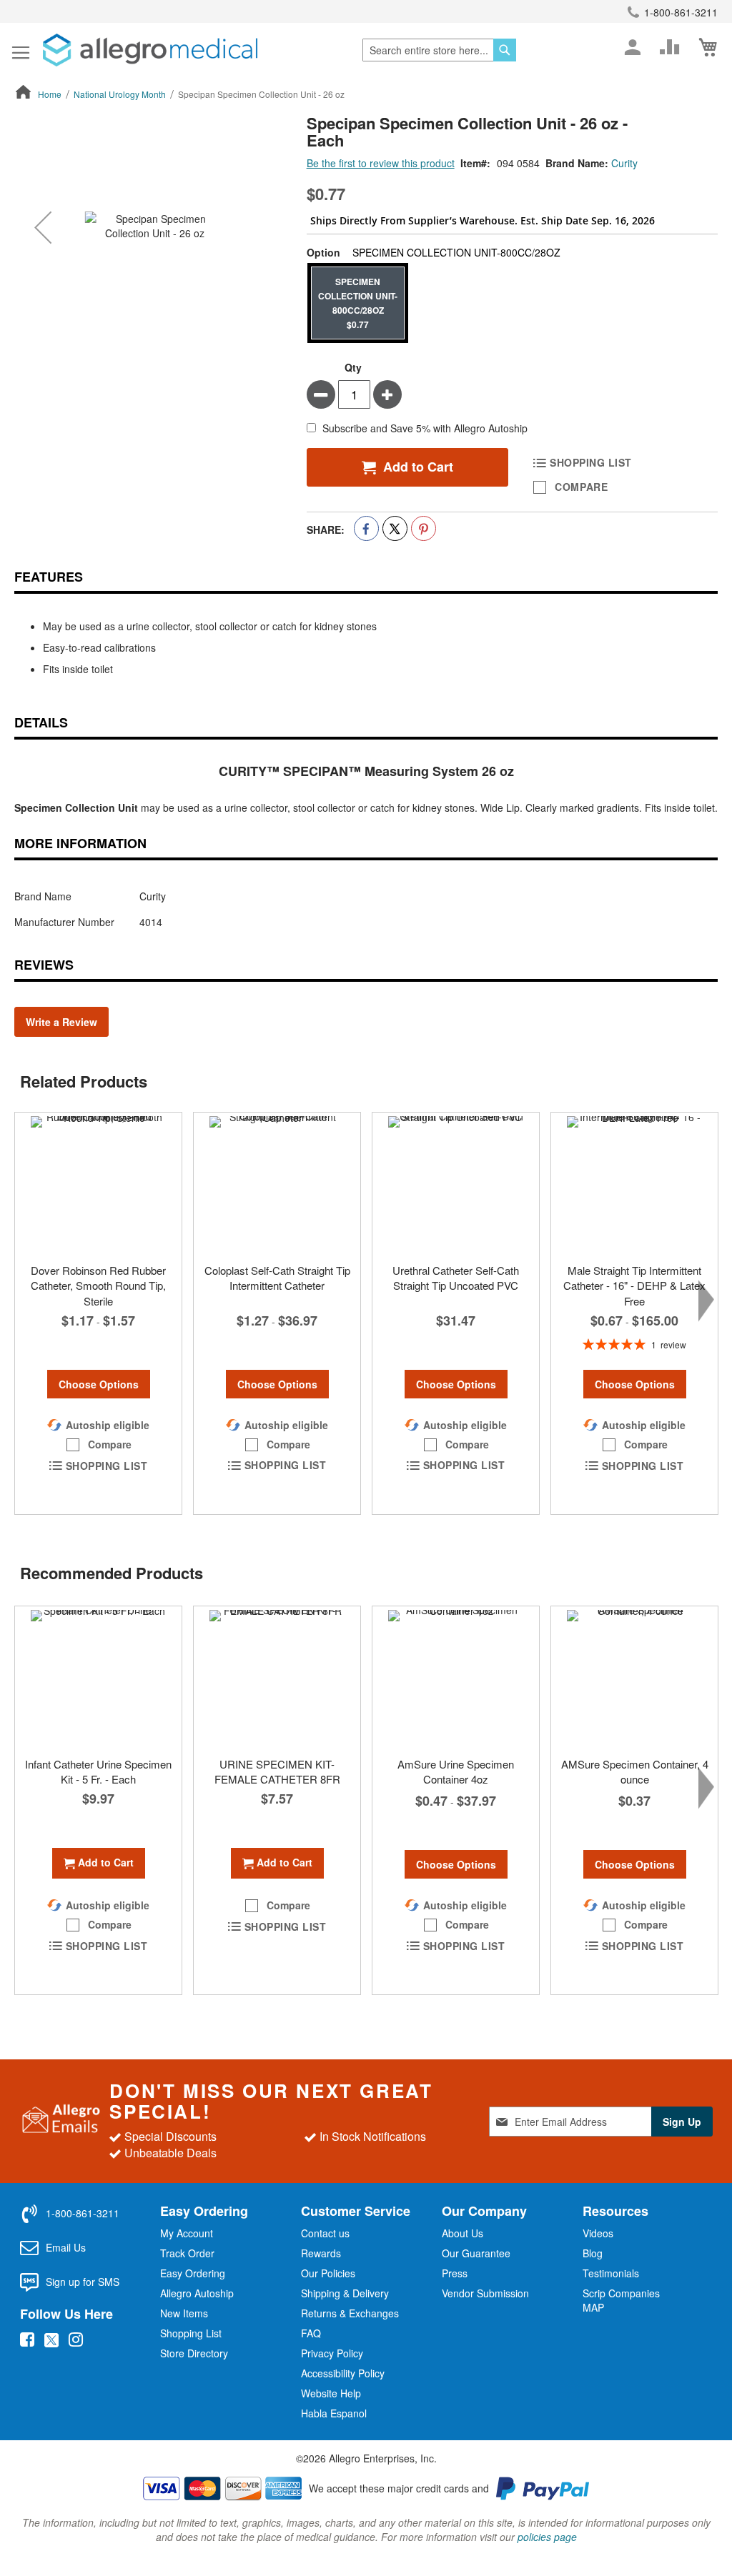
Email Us (66, 2247)
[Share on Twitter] (395, 528)
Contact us (325, 2233)
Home (50, 94)
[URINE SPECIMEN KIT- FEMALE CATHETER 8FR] (277, 1678)
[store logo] (150, 50)
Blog (593, 2253)
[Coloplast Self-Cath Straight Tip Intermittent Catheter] (277, 1184)
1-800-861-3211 (681, 12)
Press (455, 2273)
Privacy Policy (332, 2353)
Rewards (321, 2253)
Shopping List (191, 2333)
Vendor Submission (485, 2293)
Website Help (331, 2393)
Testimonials (611, 2273)
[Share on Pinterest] (424, 528)
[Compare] (670, 47)
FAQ (311, 2333)
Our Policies (328, 2273)
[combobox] (439, 50)
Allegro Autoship (197, 2293)
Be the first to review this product (381, 163)
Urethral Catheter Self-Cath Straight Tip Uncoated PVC (456, 1278)
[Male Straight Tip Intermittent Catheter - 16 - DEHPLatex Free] (634, 1184)
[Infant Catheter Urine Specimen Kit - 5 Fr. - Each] (98, 1678)
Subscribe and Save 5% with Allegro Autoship (425, 429)
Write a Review (61, 1022)
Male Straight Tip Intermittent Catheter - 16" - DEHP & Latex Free (634, 1285)
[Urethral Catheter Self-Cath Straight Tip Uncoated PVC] (456, 1184)
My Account (187, 2233)
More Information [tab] (80, 843)
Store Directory (194, 2353)
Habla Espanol (334, 2413)
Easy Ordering (193, 2273)
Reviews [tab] (44, 965)
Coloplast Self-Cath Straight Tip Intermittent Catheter (277, 1278)
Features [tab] (49, 577)
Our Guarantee (476, 2253)
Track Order (187, 2253)
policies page (547, 2537)
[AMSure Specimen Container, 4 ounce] (634, 1678)
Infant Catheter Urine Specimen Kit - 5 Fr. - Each (98, 1771)
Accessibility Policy (343, 2373)
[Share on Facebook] (366, 528)
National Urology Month (120, 94)
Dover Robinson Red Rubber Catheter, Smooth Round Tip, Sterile (98, 1285)
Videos (598, 2233)
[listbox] (512, 304)
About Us (463, 2233)
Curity (624, 163)
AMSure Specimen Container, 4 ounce (635, 1771)
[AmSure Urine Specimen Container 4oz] (456, 1678)
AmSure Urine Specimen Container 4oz (456, 1771)
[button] (43, 227)
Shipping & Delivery (345, 2293)
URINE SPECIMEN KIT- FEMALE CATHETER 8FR (277, 1771)
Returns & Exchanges (350, 2313)
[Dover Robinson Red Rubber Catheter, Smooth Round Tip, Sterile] (98, 1184)
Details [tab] (41, 722)
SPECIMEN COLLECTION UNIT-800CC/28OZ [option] (358, 303)
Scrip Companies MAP (621, 2300)
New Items (184, 2313)
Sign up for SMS (83, 2282)
